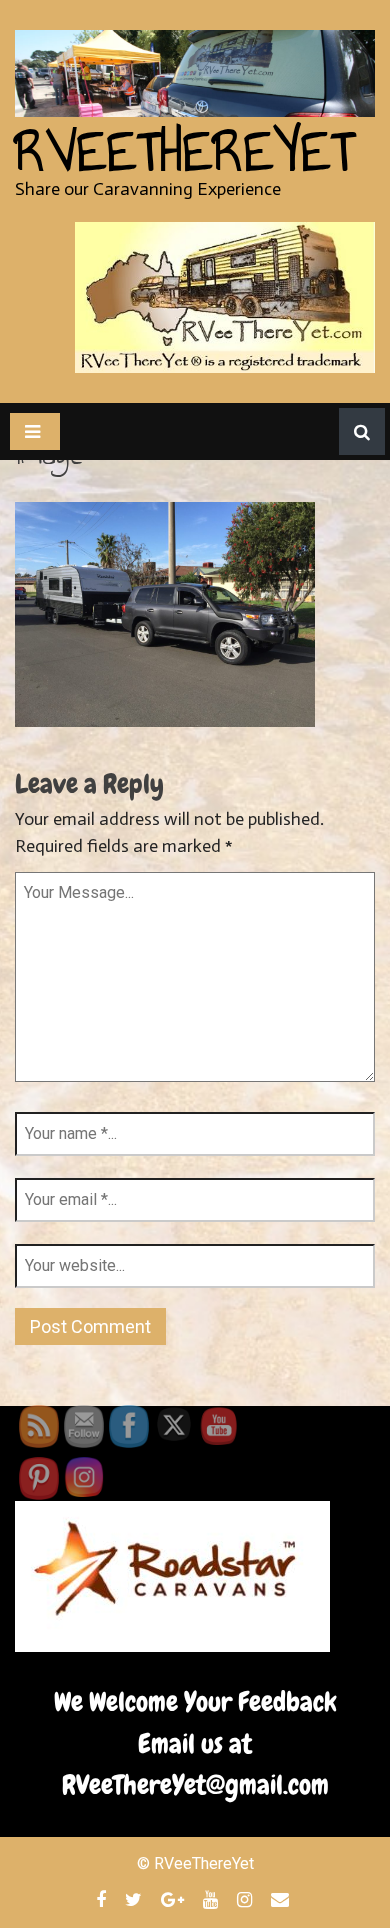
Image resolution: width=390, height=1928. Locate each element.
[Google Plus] (175, 1899)
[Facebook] (103, 1899)
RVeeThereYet (184, 152)
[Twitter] (136, 1899)
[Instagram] (247, 1899)
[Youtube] (213, 1899)
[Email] (282, 1899)
